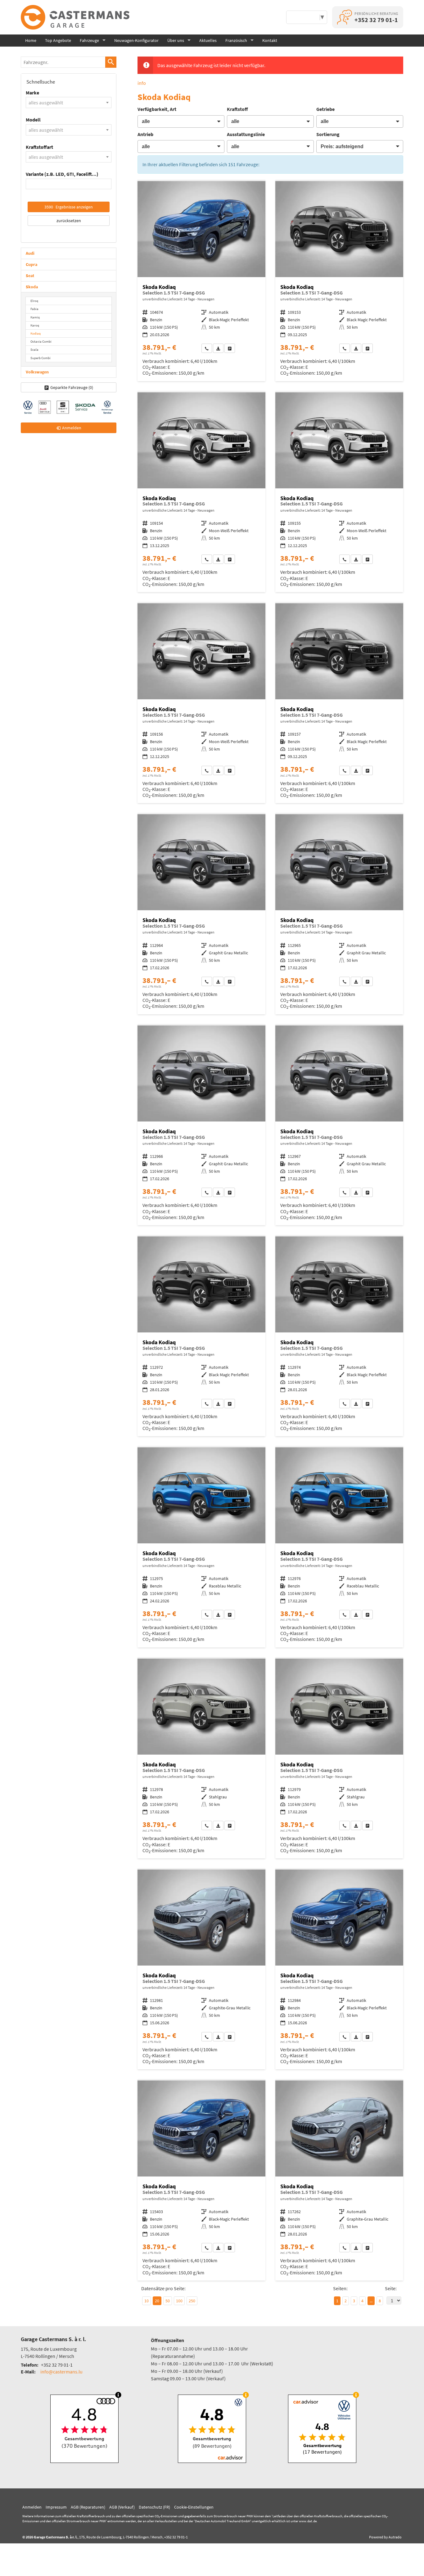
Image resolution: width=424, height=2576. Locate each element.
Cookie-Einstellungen (194, 2507)
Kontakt (270, 40)
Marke (32, 93)
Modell (33, 120)
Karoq (35, 325)
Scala (34, 349)
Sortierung (328, 134)
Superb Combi (41, 358)
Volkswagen (37, 372)
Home (31, 40)
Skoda (32, 287)
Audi (30, 253)
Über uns (176, 40)
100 (179, 2301)
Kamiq (35, 317)
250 (192, 2301)
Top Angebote (58, 40)
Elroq (34, 301)
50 (168, 2301)
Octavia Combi (41, 341)
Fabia (34, 309)
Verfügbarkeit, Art (157, 109)
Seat (30, 276)
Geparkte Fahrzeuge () (72, 387)
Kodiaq (36, 333)
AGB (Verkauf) (122, 2507)
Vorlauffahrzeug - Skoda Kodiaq (201, 281)
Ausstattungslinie (246, 134)
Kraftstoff (237, 109)
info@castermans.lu (61, 2372)
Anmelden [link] (72, 428)
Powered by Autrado (385, 2537)
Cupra (32, 264)
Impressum (56, 2507)
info (142, 83)
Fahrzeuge (89, 40)
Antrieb (145, 134)
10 (147, 2301)
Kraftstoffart (39, 147)
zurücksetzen (69, 221)
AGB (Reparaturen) (88, 2507)
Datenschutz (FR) (154, 2507)
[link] (207, 348)
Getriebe (325, 109)
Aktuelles (208, 40)
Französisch (236, 40)
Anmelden (32, 2507)
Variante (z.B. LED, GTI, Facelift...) (62, 174)
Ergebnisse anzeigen (69, 207)
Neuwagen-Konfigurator (136, 40)
